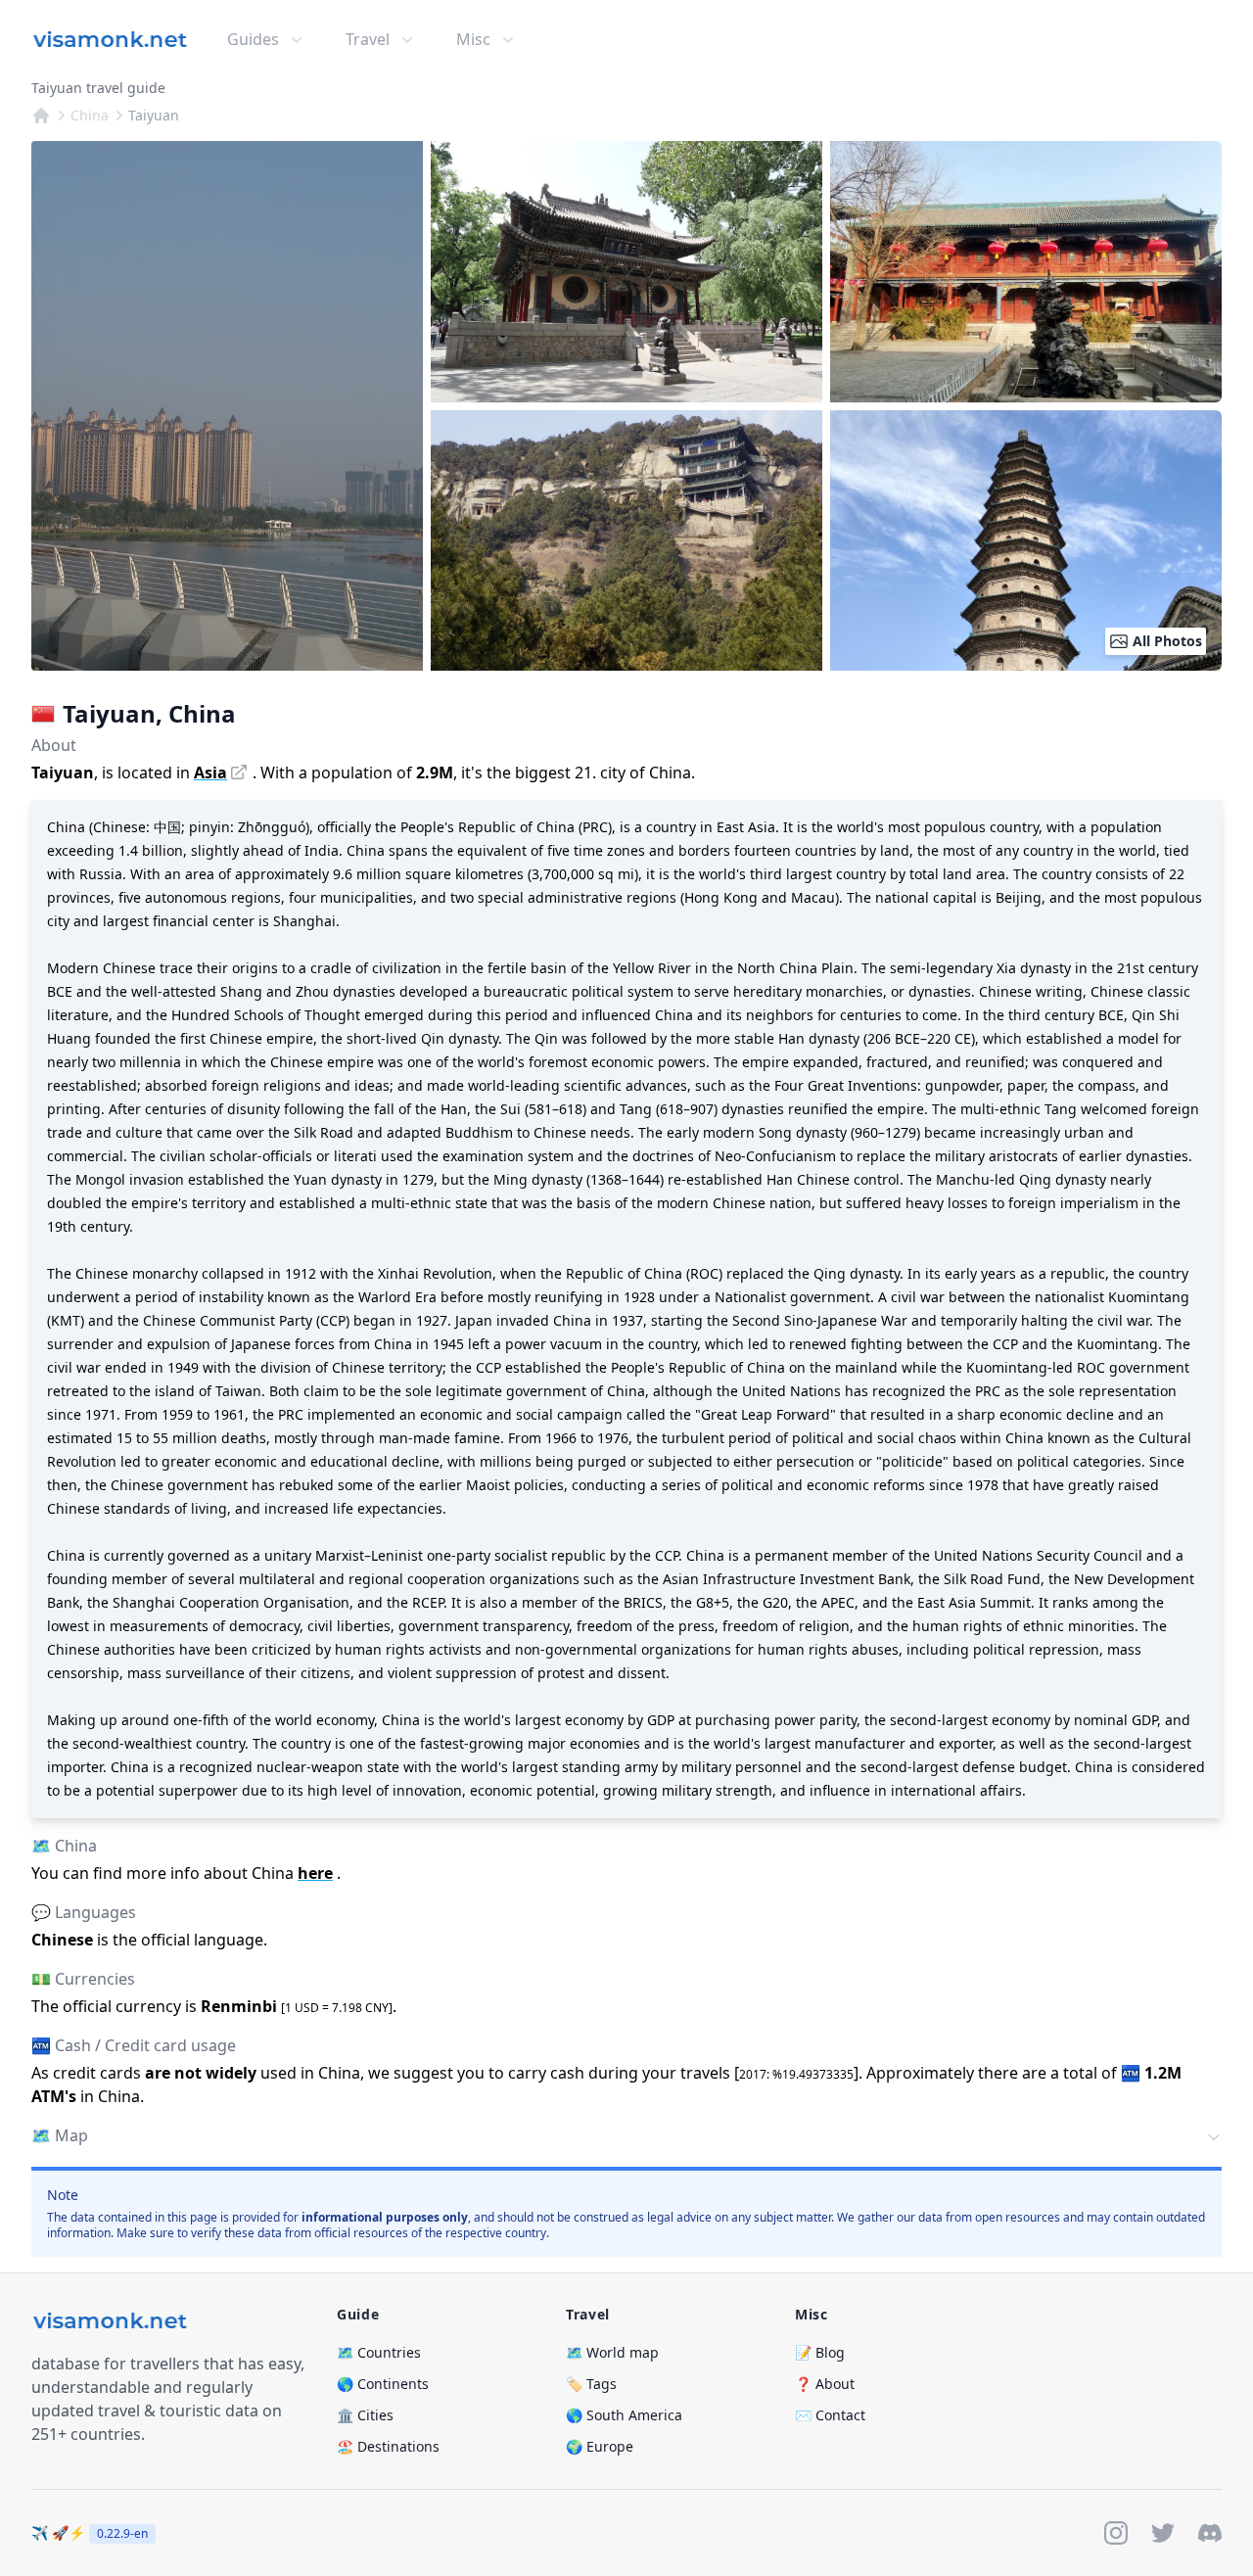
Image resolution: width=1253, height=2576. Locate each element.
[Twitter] (1163, 2533)
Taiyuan (154, 115)
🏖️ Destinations (388, 2446)
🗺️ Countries (379, 2352)
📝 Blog (820, 2352)
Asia (210, 773)
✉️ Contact (830, 2415)
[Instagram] (1116, 2533)
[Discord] (1210, 2533)
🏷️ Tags (591, 2384)
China (90, 115)
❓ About (825, 2384)
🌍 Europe (600, 2446)
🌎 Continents (383, 2384)
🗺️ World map (612, 2352)
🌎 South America (624, 2415)
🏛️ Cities (365, 2415)
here (315, 1873)
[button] (626, 2137)
